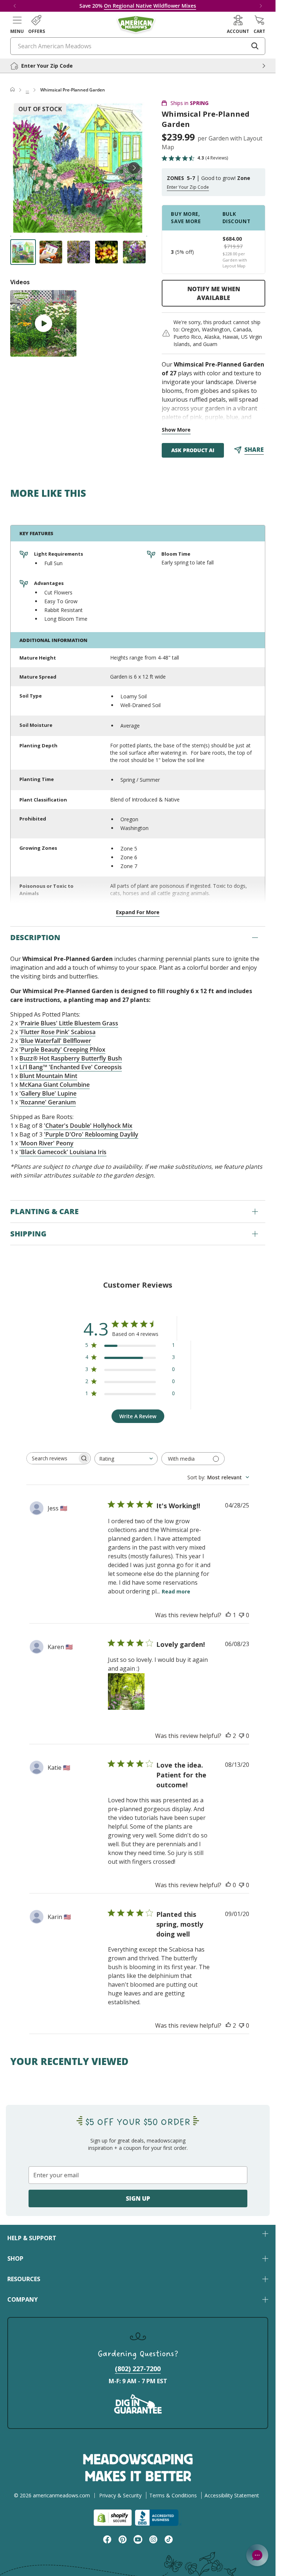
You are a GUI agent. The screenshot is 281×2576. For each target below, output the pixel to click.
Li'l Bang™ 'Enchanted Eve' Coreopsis (71, 1067)
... (27, 90)
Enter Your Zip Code (188, 187)
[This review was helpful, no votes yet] (228, 1885)
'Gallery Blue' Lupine (48, 1093)
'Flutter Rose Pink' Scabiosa (57, 1032)
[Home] (12, 90)
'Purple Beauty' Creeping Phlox (62, 1049)
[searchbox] (52, 1458)
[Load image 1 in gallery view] (23, 252)
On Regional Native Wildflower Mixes (150, 6)
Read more (176, 1591)
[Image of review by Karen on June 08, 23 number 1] (126, 1691)
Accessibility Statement (232, 2495)
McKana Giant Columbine (55, 1085)
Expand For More (138, 912)
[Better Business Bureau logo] (158, 2518)
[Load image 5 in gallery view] (134, 252)
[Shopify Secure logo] (113, 2518)
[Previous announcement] (15, 6)
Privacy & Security (120, 2495)
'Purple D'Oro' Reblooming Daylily (91, 1134)
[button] (17, 25)
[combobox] (126, 1459)
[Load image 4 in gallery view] (106, 252)
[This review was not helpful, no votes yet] (241, 1615)
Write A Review (138, 1416)
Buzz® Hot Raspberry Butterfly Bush (71, 1058)
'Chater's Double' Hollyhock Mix (88, 1126)
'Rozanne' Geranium (48, 1102)
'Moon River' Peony (46, 1143)
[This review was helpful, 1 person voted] (228, 1615)
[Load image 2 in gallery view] (51, 252)
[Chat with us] (257, 2555)
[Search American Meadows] (255, 46)
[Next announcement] (261, 6)
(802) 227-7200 (138, 2369)
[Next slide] (134, 168)
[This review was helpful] (228, 1736)
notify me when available (214, 293)
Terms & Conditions (173, 2495)
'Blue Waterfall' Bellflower (55, 1041)
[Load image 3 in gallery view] (79, 252)
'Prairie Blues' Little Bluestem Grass (69, 1023)
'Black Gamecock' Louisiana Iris (63, 1152)
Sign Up (138, 2198)
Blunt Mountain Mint (48, 1076)
